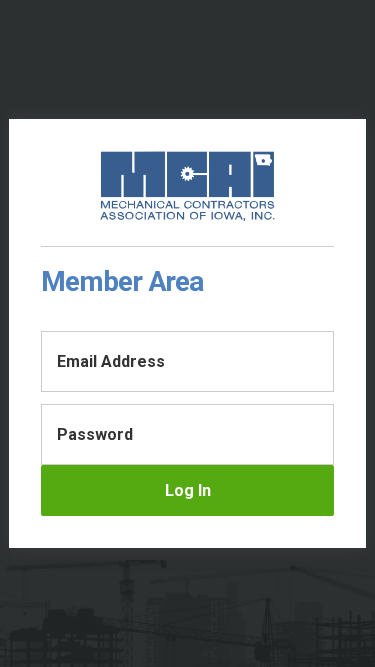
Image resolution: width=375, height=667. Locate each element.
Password (95, 434)
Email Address (111, 361)
